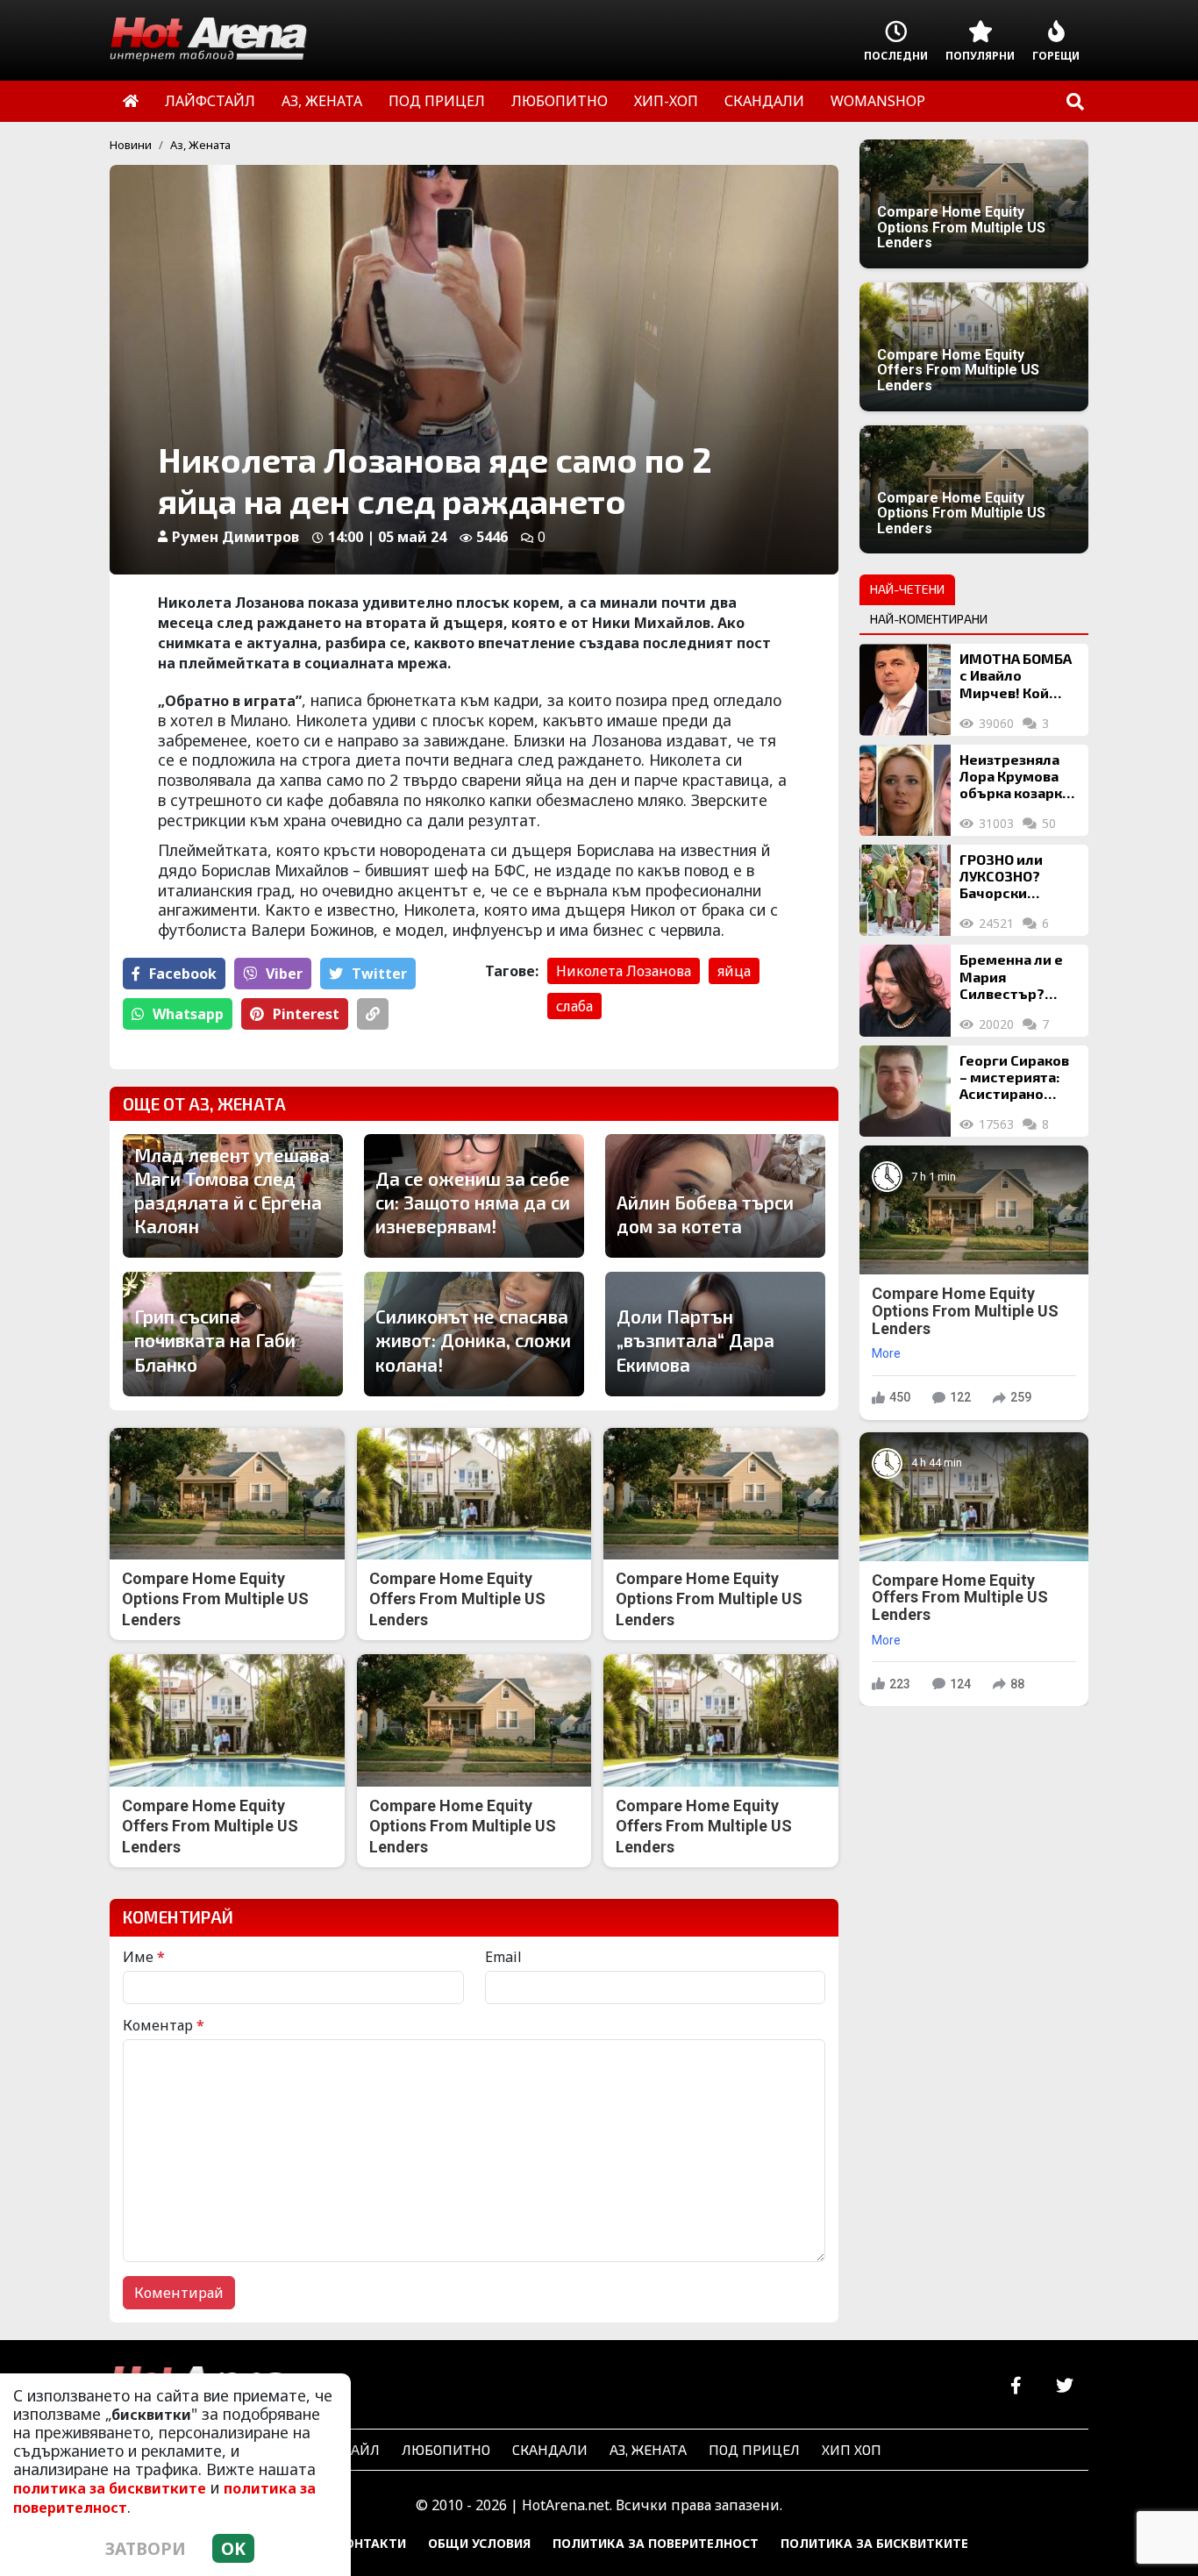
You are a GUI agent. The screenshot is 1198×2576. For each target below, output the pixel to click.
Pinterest (306, 1014)
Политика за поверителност (656, 2543)
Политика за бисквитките (874, 2543)
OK (233, 2548)
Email (503, 1957)
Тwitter (379, 974)
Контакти (371, 2543)
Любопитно (446, 2449)
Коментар (164, 2025)
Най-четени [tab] (907, 589)
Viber (284, 974)
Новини (131, 145)
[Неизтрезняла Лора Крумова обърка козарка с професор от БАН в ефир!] (905, 790)
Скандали (550, 2449)
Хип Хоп (852, 2449)
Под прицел (754, 2449)
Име (144, 1957)
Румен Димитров (235, 537)
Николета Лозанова (624, 971)
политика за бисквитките (110, 2488)
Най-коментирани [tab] (929, 619)
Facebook (183, 974)
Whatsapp (188, 1014)
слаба (574, 1006)
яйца (734, 971)
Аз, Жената (200, 145)
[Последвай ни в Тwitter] (1064, 2386)
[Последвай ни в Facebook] (1016, 2386)
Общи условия (479, 2543)
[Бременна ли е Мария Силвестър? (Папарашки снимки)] (905, 990)
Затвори (146, 2548)
